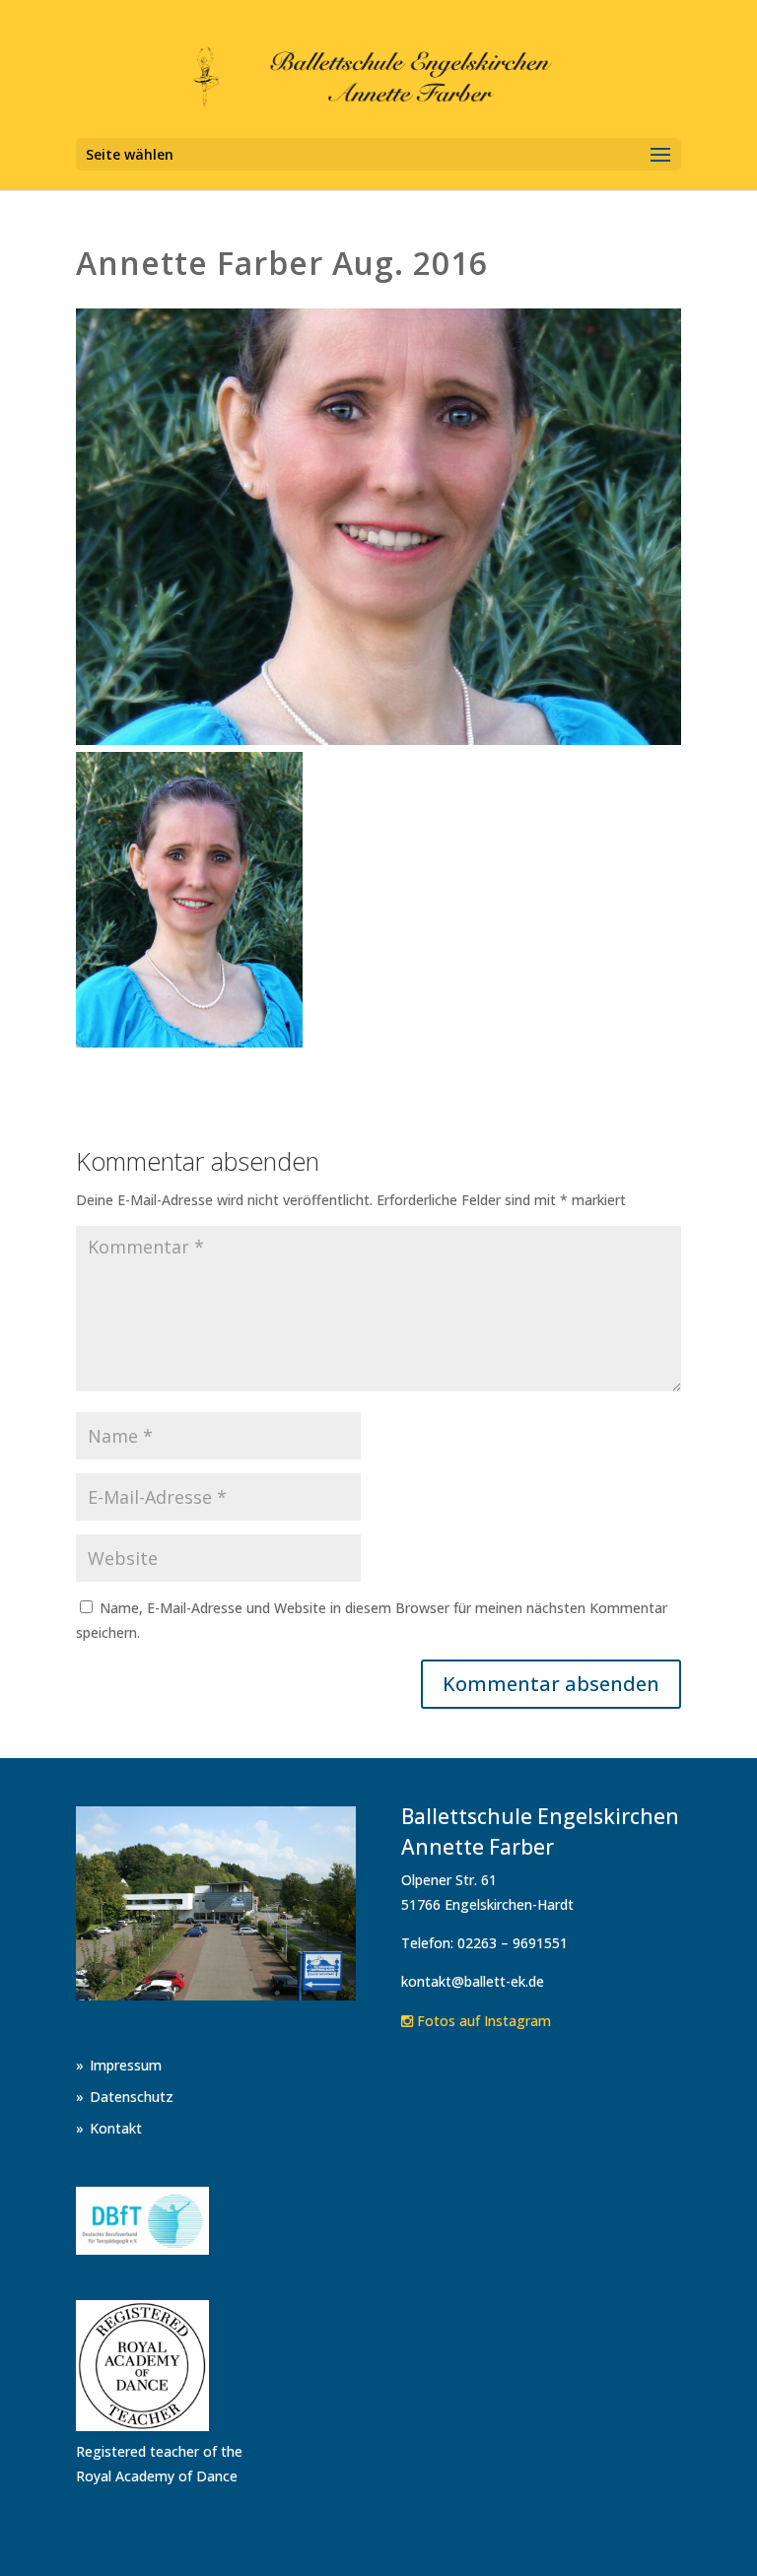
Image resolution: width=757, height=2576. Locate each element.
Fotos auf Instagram (482, 2021)
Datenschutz (132, 2097)
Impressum (126, 2065)
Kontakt (116, 2128)
